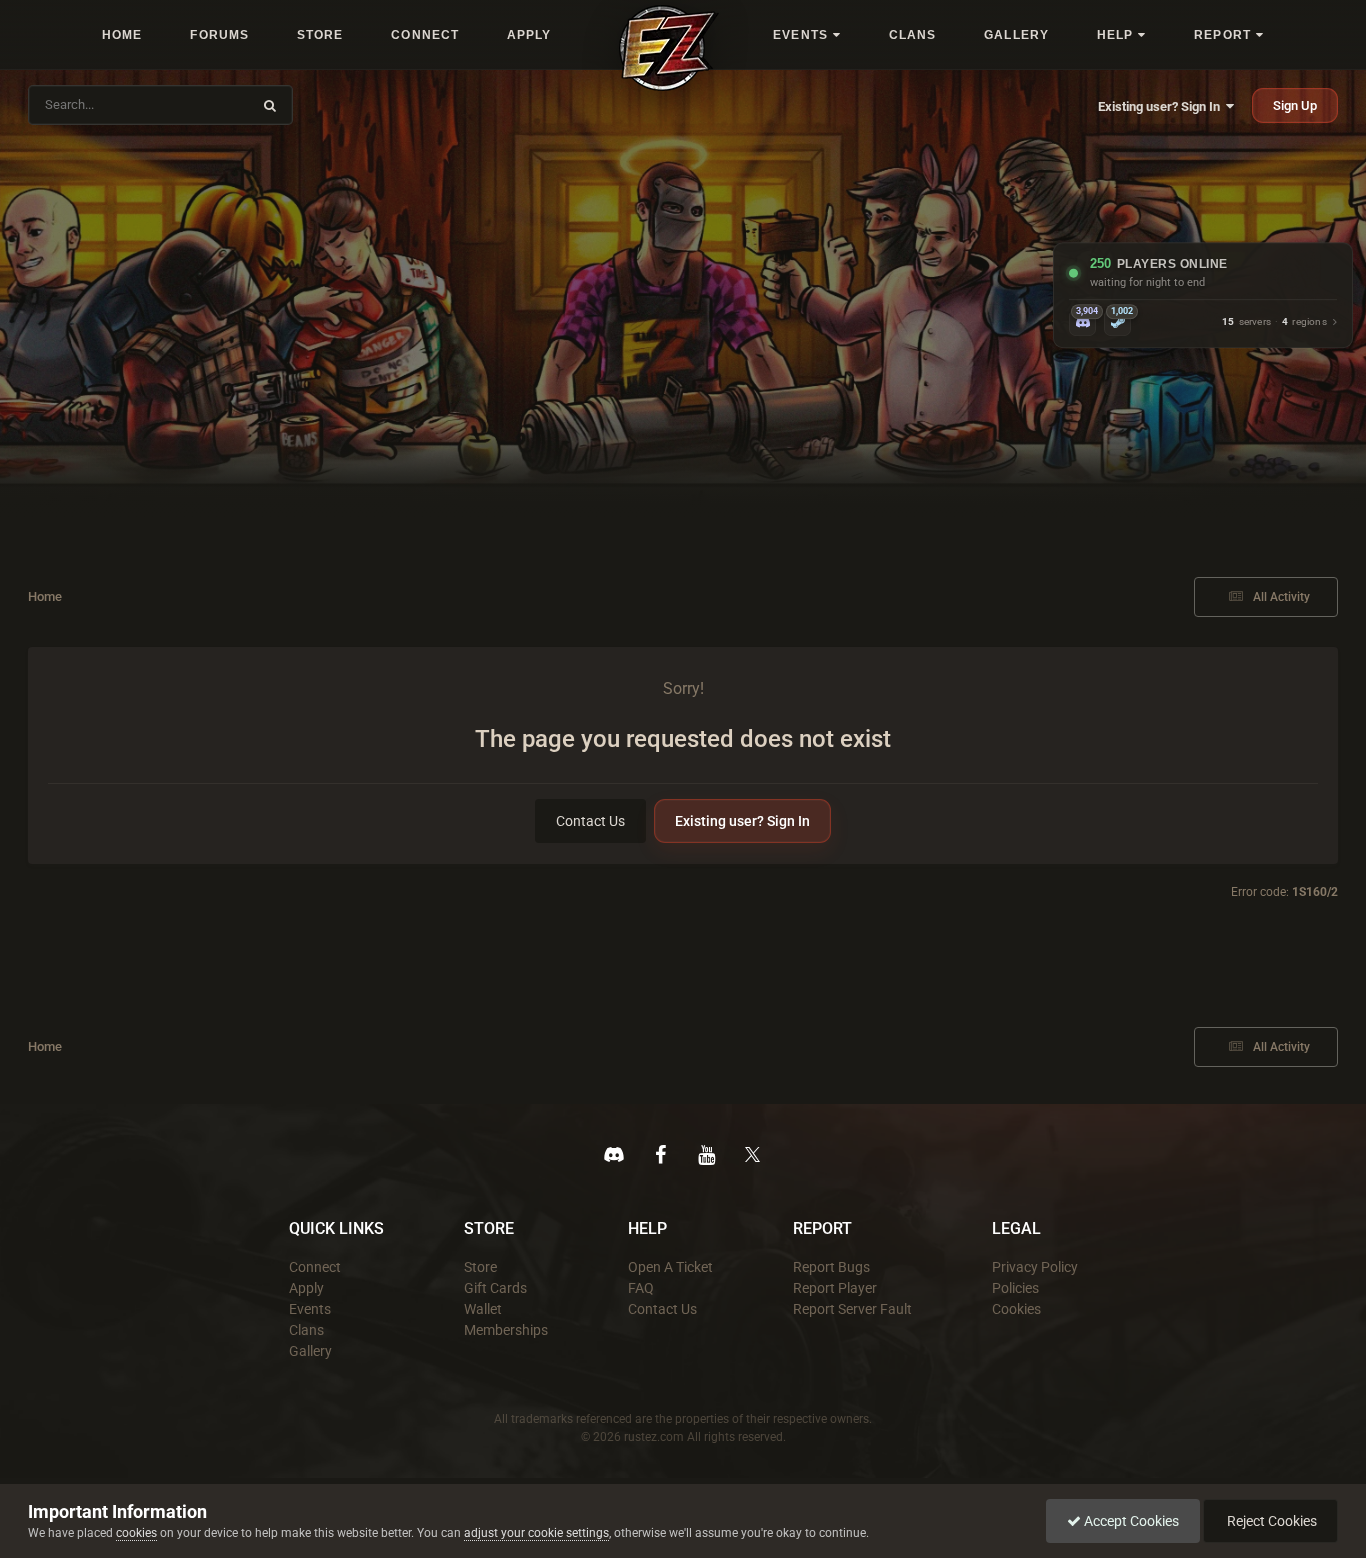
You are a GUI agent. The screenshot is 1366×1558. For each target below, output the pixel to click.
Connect (315, 1267)
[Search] (270, 105)
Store (480, 1267)
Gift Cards (495, 1288)
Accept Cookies (1130, 1521)
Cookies (1016, 1309)
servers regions (1274, 322)
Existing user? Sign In (1162, 106)
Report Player (835, 1288)
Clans (306, 1330)
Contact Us (590, 821)
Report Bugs (831, 1267)
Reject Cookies (1270, 1521)
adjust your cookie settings (536, 1533)
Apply (306, 1288)
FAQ (641, 1288)
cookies (136, 1533)
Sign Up (1295, 105)
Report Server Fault (852, 1309)
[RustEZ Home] (669, 48)
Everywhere (205, 104)
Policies (1015, 1288)
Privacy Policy (1035, 1267)
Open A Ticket (670, 1267)
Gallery (310, 1351)
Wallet (483, 1309)
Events (310, 1309)
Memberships (506, 1330)
